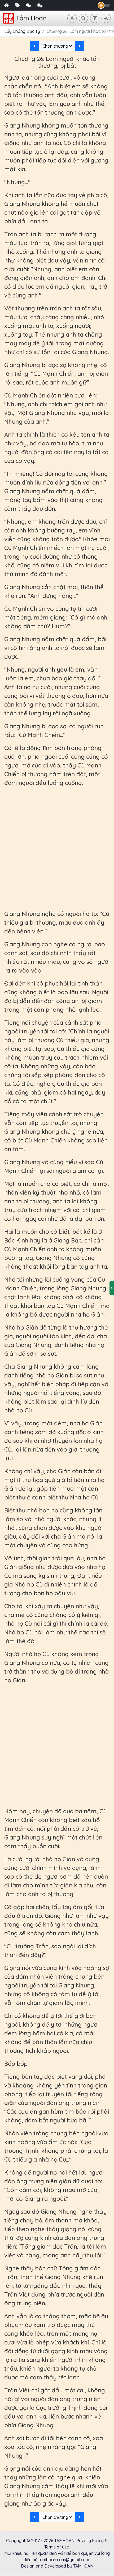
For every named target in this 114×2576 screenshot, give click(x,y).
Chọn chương (56, 46)
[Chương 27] (80, 46)
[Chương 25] (34, 46)
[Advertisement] (57, 848)
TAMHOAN (64, 2541)
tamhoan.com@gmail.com (64, 2560)
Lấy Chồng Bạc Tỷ (22, 31)
